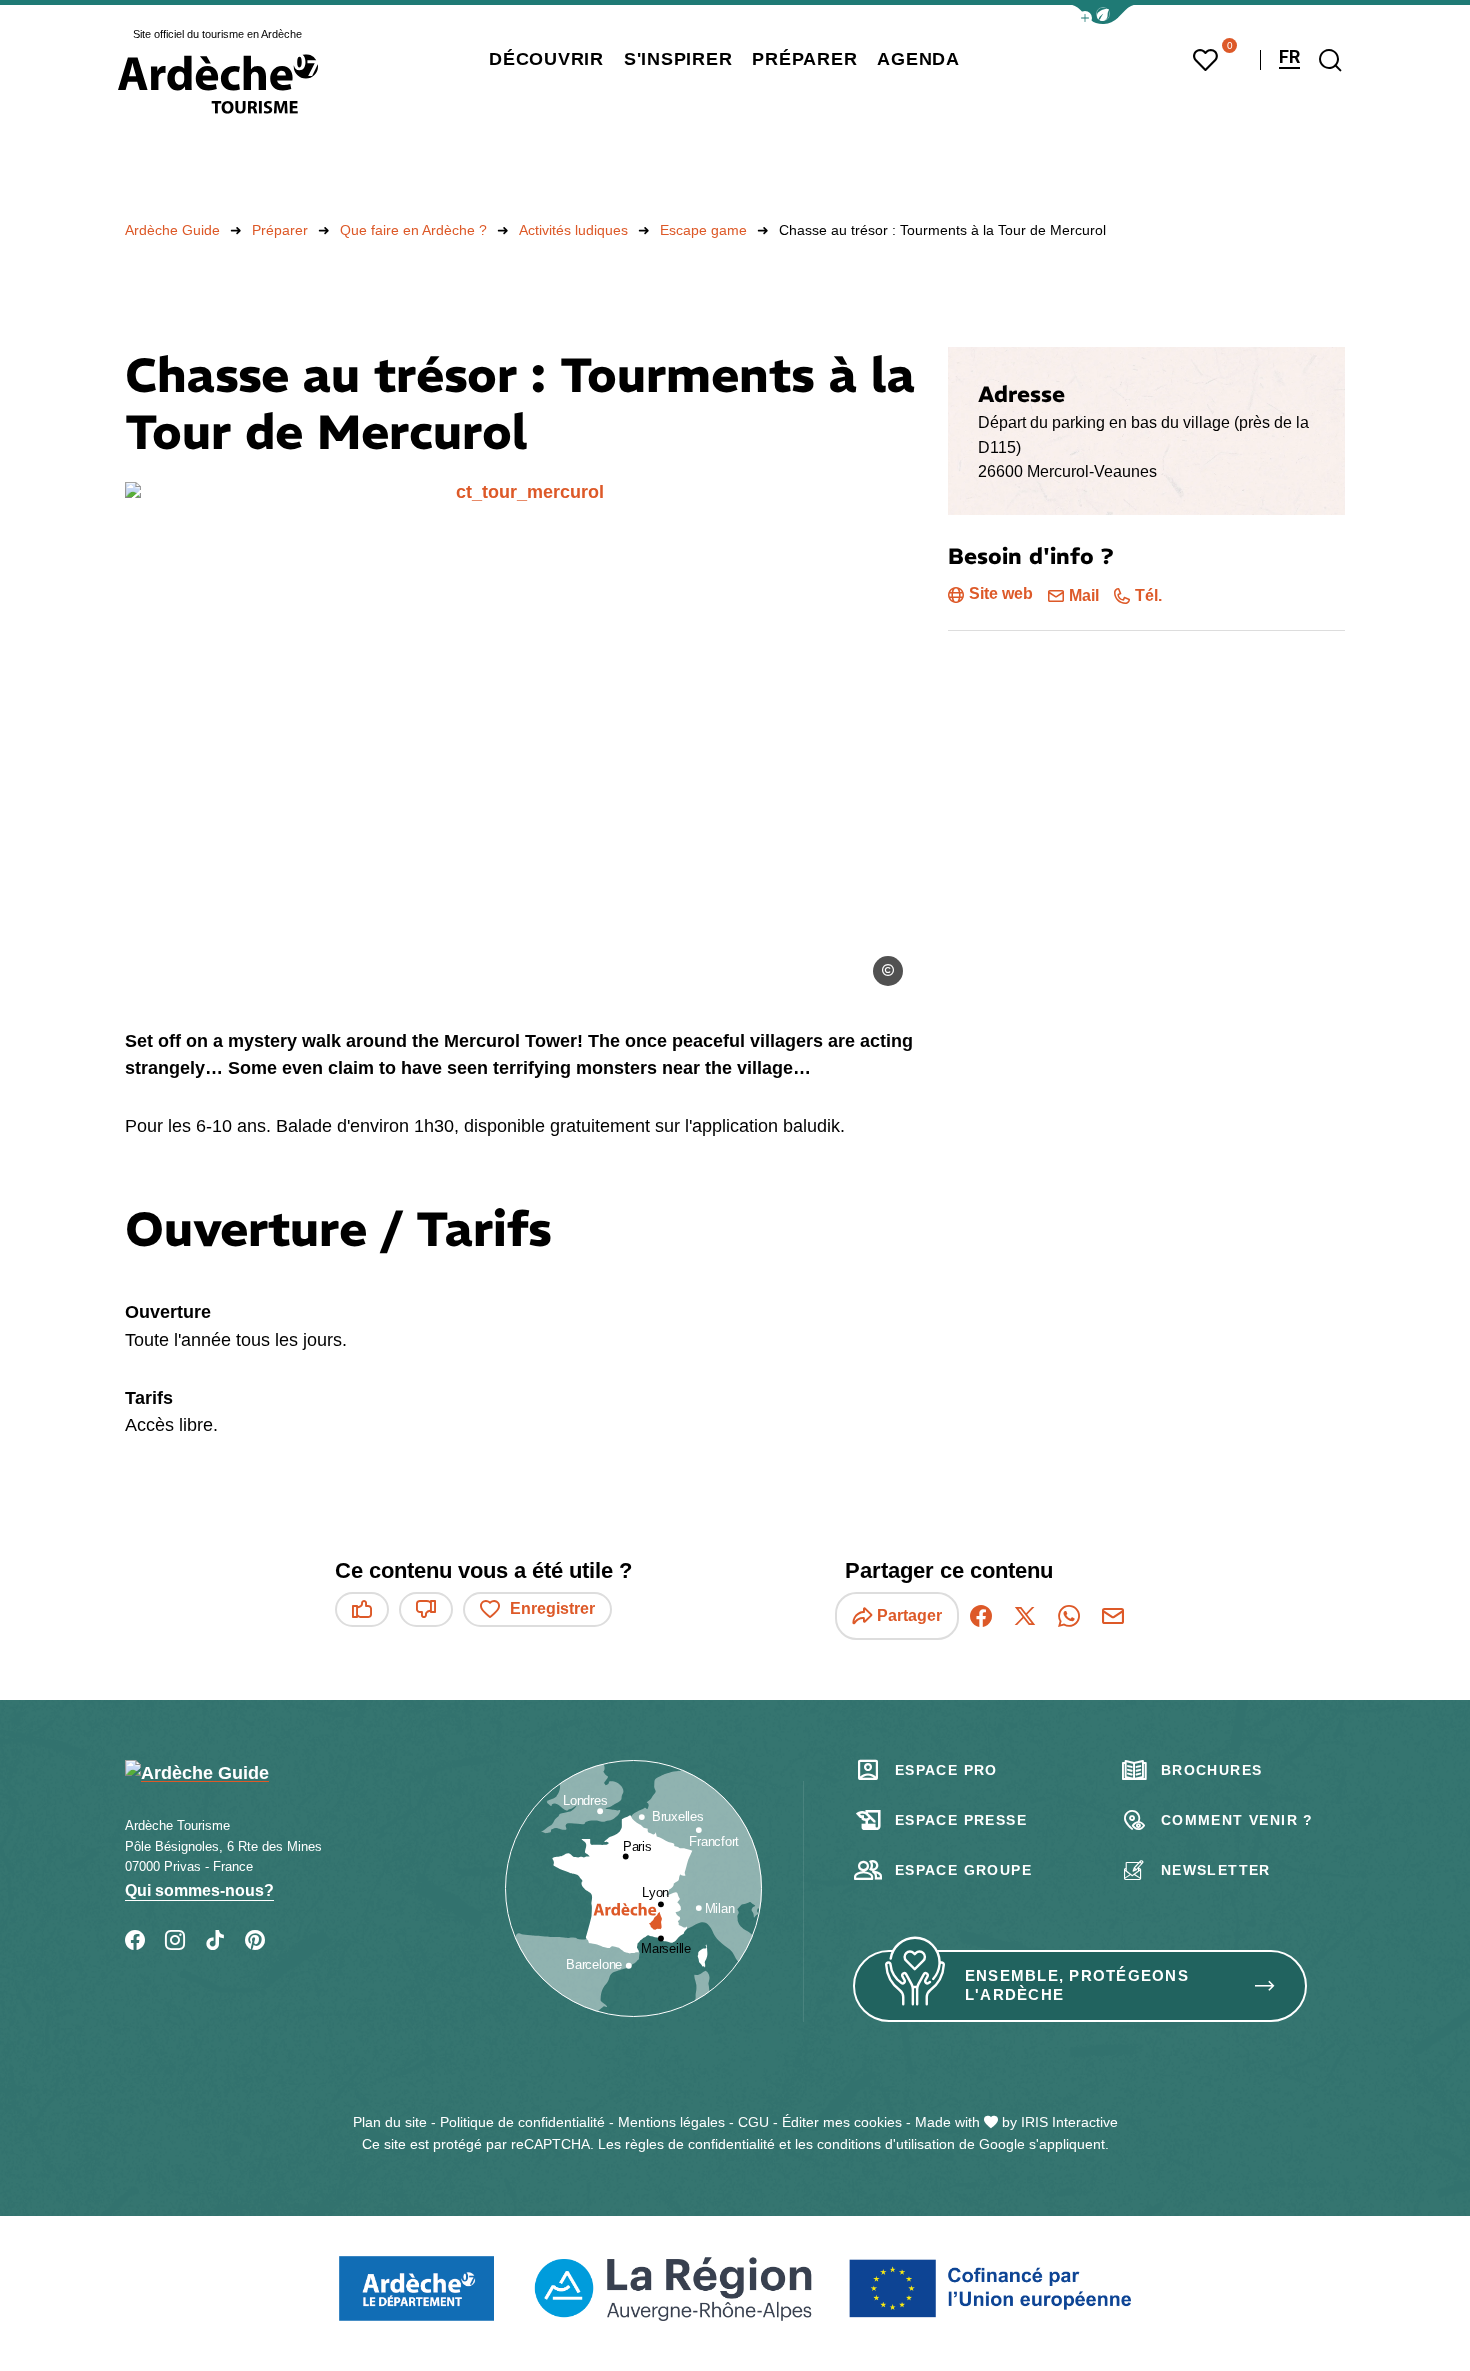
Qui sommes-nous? (199, 1890)
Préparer (280, 230)
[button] (1103, 14)
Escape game (703, 230)
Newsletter (1216, 1870)
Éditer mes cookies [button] (842, 2122)
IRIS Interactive (1069, 2122)
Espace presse (961, 1820)
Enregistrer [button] (552, 1608)
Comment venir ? (1237, 1820)
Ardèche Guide (172, 230)
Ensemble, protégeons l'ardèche (1077, 1985)
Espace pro (946, 1770)
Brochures (1212, 1770)
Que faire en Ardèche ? (413, 230)
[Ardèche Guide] (218, 84)
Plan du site (390, 2122)
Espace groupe (963, 1870)
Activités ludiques (573, 230)
